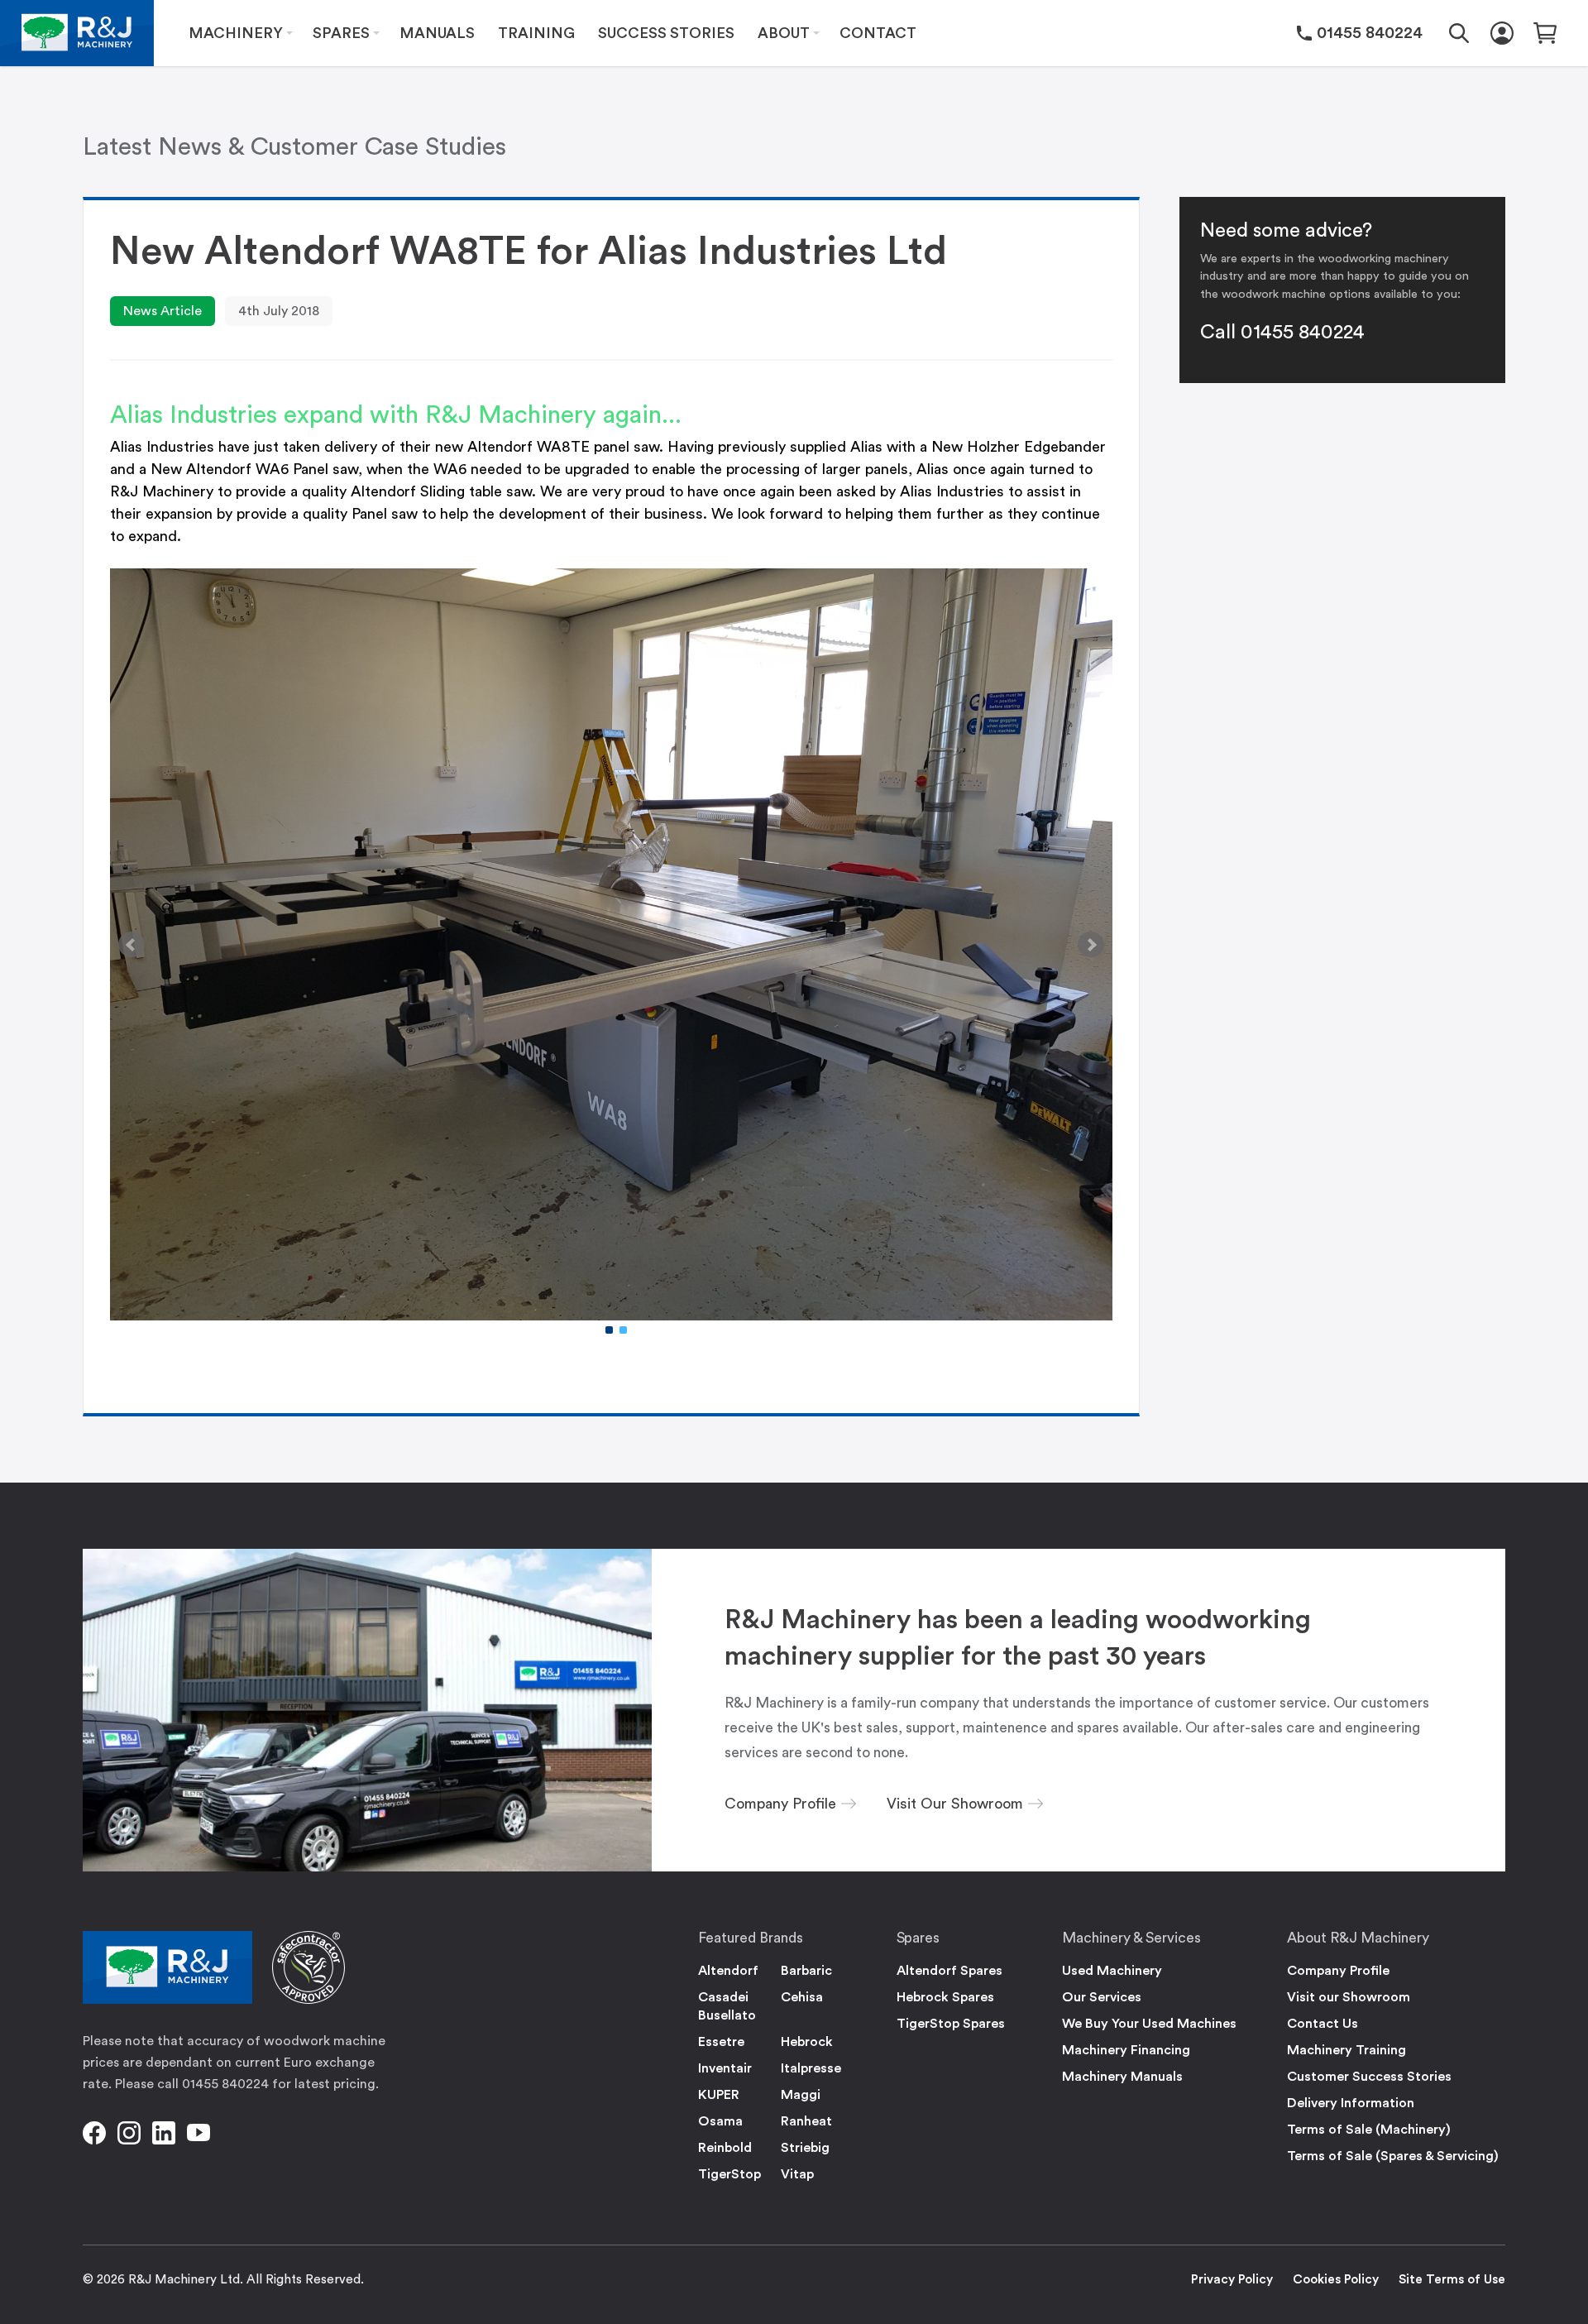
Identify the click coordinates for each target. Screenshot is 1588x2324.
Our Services (1102, 1997)
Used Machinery (1112, 1971)
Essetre (721, 2042)
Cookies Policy (1336, 2280)
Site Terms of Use (1452, 2280)
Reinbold (725, 2148)
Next (1091, 945)
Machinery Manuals (1122, 2077)
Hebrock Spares (945, 1997)
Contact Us (1323, 2024)
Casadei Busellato (727, 2006)
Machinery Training (1346, 2050)
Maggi (801, 2095)
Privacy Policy (1232, 2280)
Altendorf (728, 1971)
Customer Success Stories (1369, 2077)
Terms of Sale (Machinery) (1369, 2130)
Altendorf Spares (949, 1971)
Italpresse (811, 2068)
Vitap (797, 2174)
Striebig (805, 2148)
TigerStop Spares (951, 2024)
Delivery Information (1351, 2103)
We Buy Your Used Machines (1149, 2024)
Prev (132, 945)
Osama (720, 2121)
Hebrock (807, 2042)
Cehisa (802, 1997)
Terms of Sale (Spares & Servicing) (1393, 2156)
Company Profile (1338, 1971)
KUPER (719, 2095)
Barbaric (806, 1971)
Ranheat (806, 2121)
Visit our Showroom (1349, 1997)
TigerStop (729, 2174)
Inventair (725, 2068)
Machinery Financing (1126, 2050)
